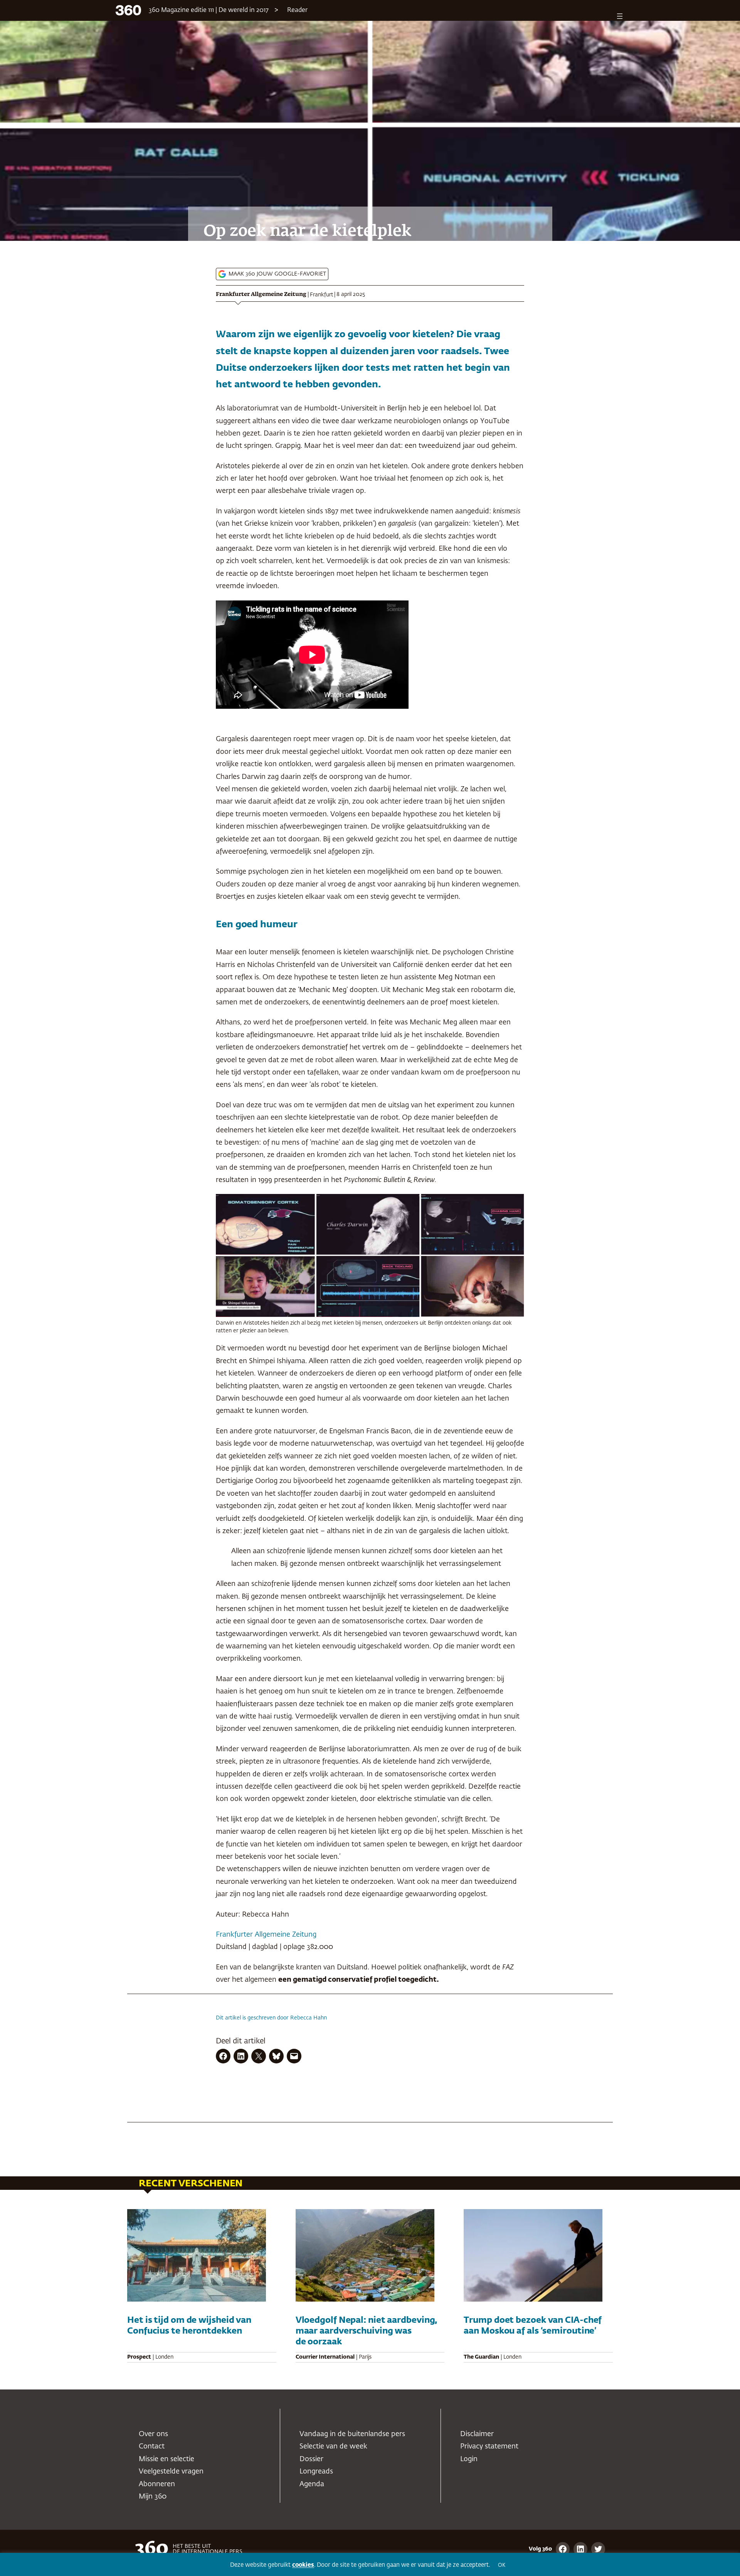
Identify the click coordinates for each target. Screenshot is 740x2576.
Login (469, 2459)
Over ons (153, 2434)
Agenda (312, 2484)
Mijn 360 (153, 2497)
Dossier (311, 2459)
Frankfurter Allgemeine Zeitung (261, 294)
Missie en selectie (166, 2459)
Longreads (316, 2472)
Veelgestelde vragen (171, 2472)
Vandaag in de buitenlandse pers (352, 2434)
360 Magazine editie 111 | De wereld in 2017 (209, 10)
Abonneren (157, 2484)
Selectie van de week (333, 2447)
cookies (303, 2565)
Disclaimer (477, 2434)
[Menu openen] (620, 16)
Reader (297, 10)
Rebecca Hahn (309, 2018)
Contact (152, 2447)
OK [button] (502, 2565)
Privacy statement (489, 2447)
